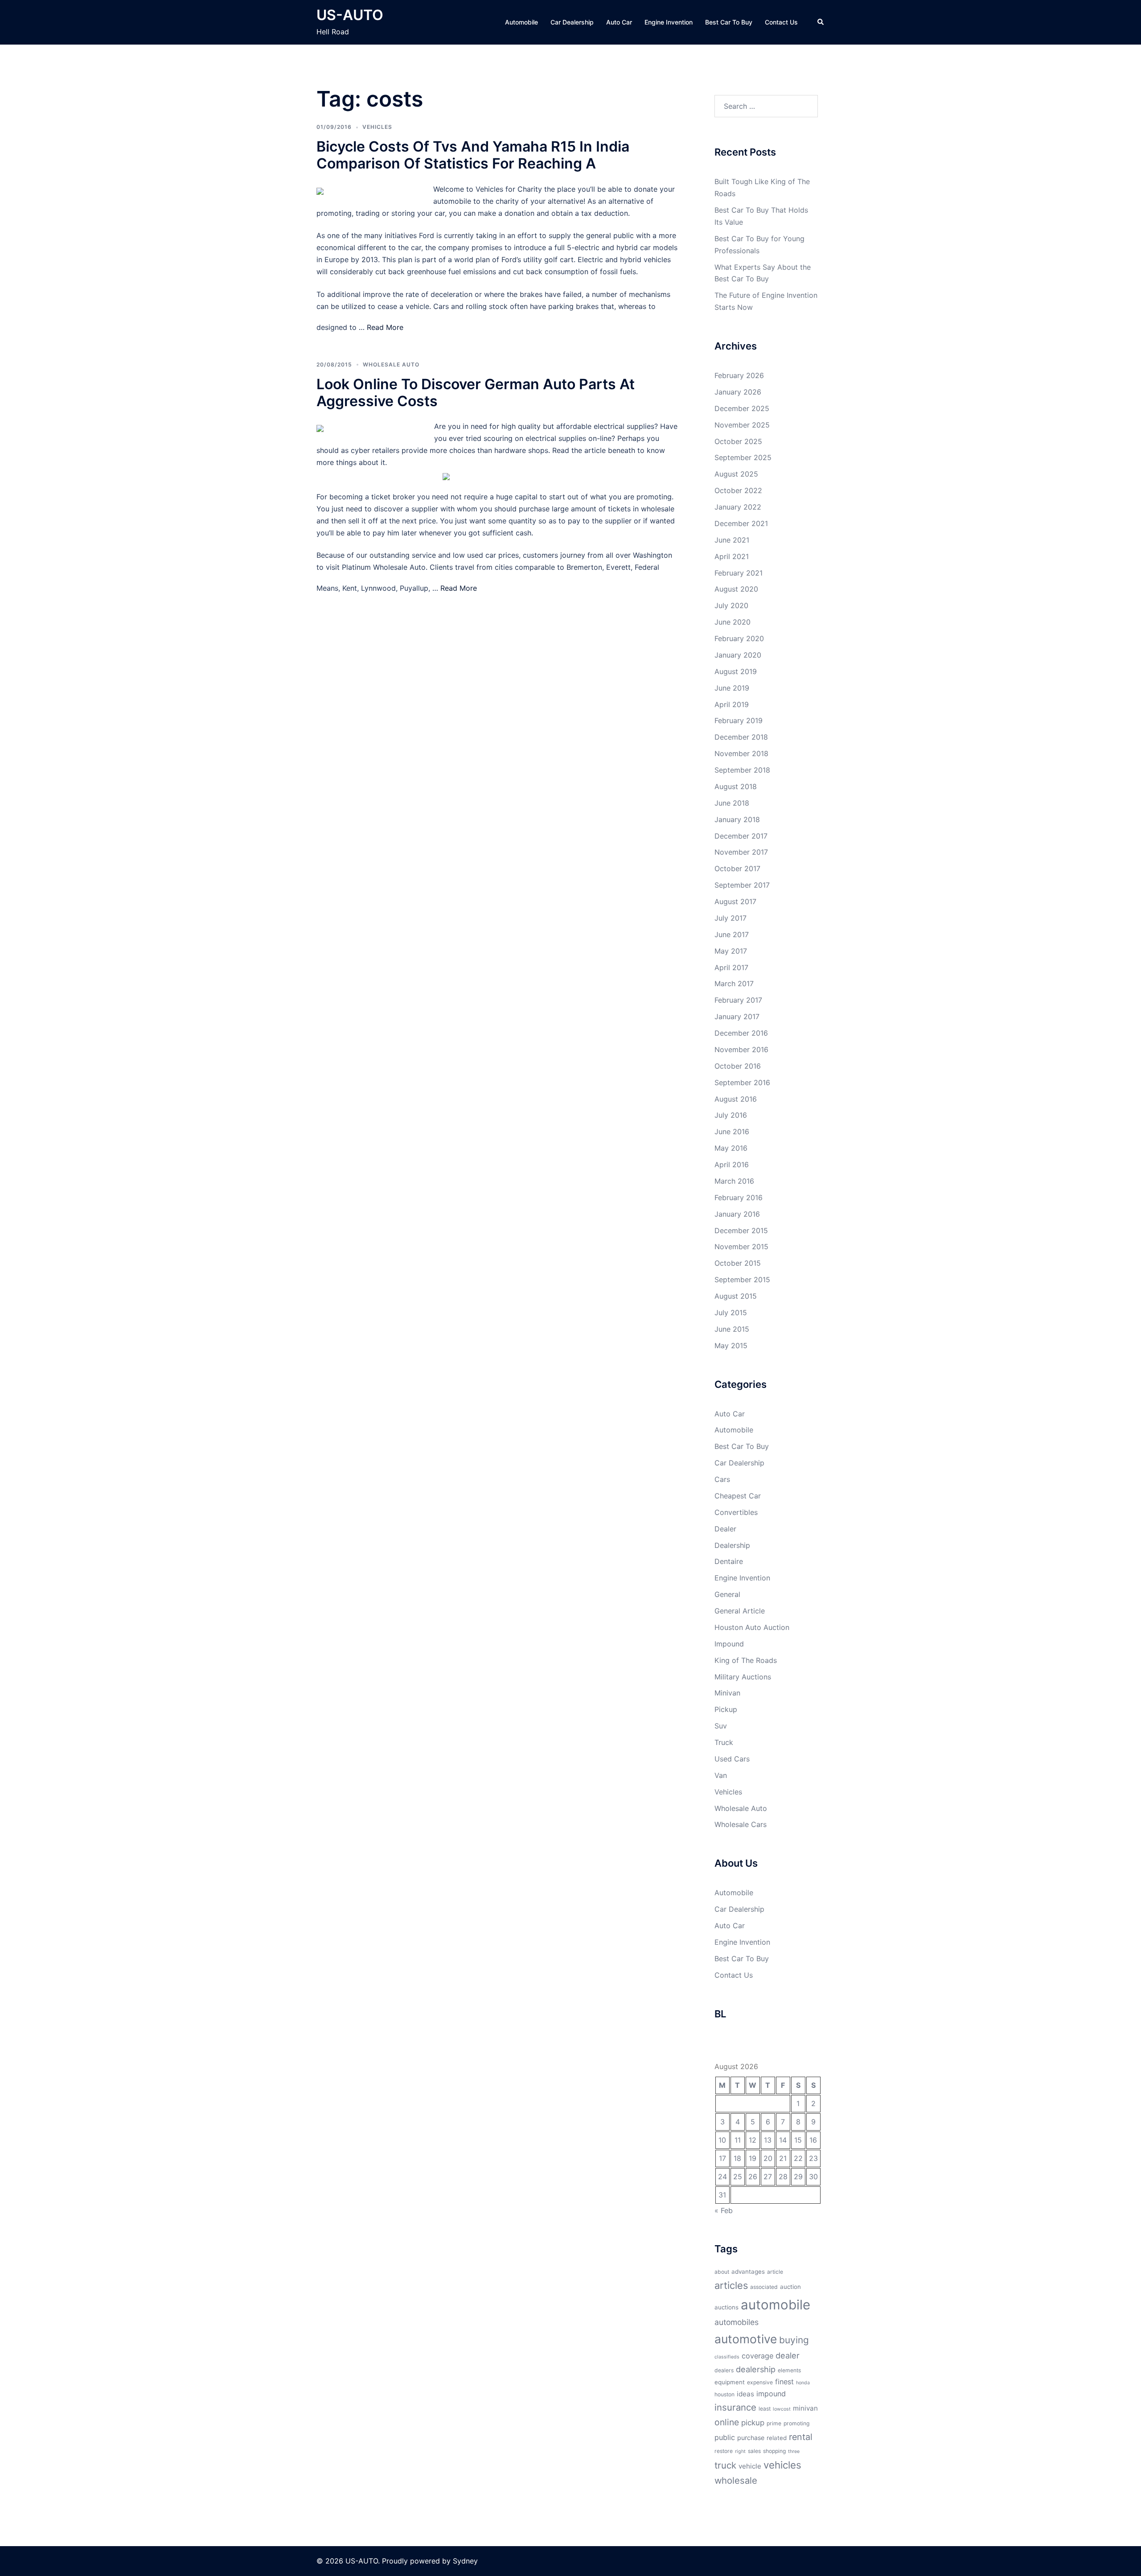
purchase (751, 2438)
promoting (796, 2423)
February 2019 (739, 720)
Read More (385, 327)
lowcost (782, 2409)
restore (724, 2451)
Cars (722, 1479)
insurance (735, 2407)
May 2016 (731, 1148)
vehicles (782, 2465)
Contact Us (781, 22)
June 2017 (732, 934)
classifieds (727, 2357)
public (725, 2437)
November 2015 (741, 1247)
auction (790, 2287)
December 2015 (741, 1230)
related (777, 2438)
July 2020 (731, 605)
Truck (724, 1742)
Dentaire (729, 1561)
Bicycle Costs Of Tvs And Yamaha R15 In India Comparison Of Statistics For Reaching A (473, 155)
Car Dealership (572, 22)
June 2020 (733, 622)
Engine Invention (669, 22)
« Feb (724, 2210)
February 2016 (739, 1197)
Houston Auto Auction (752, 1627)
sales (754, 2451)
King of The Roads (746, 1660)
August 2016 (736, 1099)
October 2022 (738, 490)
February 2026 (739, 375)
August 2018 (736, 786)
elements (789, 2370)
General (727, 1594)
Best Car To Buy (729, 22)
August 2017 (735, 901)
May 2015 (731, 1346)
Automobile (521, 22)
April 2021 (732, 556)
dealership (756, 2369)
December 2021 (741, 523)
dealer (788, 2355)
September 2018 (742, 770)
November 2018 (741, 753)
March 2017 (734, 983)
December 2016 (741, 1033)
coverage (757, 2356)
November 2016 (741, 1049)
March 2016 (734, 1181)
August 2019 (736, 671)
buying (794, 2340)
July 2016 (731, 1115)
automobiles (737, 2322)
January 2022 (738, 507)
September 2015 (742, 1280)
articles (731, 2285)
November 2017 (741, 852)
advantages (748, 2271)
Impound (729, 1644)
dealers (724, 2370)
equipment (730, 2382)
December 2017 (741, 836)
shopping (774, 2451)
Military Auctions (743, 1677)
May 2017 (731, 951)
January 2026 (738, 392)
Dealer (725, 1529)
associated (764, 2287)
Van (721, 1775)
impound (771, 2394)
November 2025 (742, 425)
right (740, 2451)
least (765, 2409)
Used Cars (732, 1759)
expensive (760, 2382)
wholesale (736, 2480)
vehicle (750, 2466)
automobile (776, 2305)
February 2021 (739, 573)
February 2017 (738, 1000)
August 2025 (736, 474)
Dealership (732, 1545)
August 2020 (736, 589)
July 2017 (731, 918)
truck (725, 2465)
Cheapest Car (738, 1496)
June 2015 (732, 1329)
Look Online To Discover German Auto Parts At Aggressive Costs (476, 393)
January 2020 (738, 655)
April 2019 (732, 704)
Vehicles (377, 127)
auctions (726, 2307)
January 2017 (737, 1016)
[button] (821, 22)
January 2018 (737, 819)
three (794, 2451)
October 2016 (738, 1066)
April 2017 (731, 967)
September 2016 (742, 1082)
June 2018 (732, 803)
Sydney (465, 2561)
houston (724, 2394)
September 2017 (742, 885)
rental (801, 2437)
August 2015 (736, 1296)
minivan (805, 2408)
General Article (740, 1611)
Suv (721, 1726)
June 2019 (732, 688)
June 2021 (732, 540)
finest (784, 2382)
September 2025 (743, 457)
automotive (746, 2339)
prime (774, 2423)
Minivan (727, 1693)
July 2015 (731, 1313)
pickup (753, 2423)
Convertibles (736, 1512)
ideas (745, 2394)
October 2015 (738, 1263)
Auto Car (619, 22)
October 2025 (738, 441)
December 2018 (741, 737)
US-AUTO (350, 15)
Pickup (726, 1709)
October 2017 (737, 868)
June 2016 (732, 1132)
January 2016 (737, 1214)
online (727, 2422)
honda (803, 2383)
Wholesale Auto (391, 364)
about (722, 2272)
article (775, 2272)
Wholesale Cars (741, 1824)
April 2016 (732, 1165)
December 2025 (742, 408)
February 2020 (739, 638)
